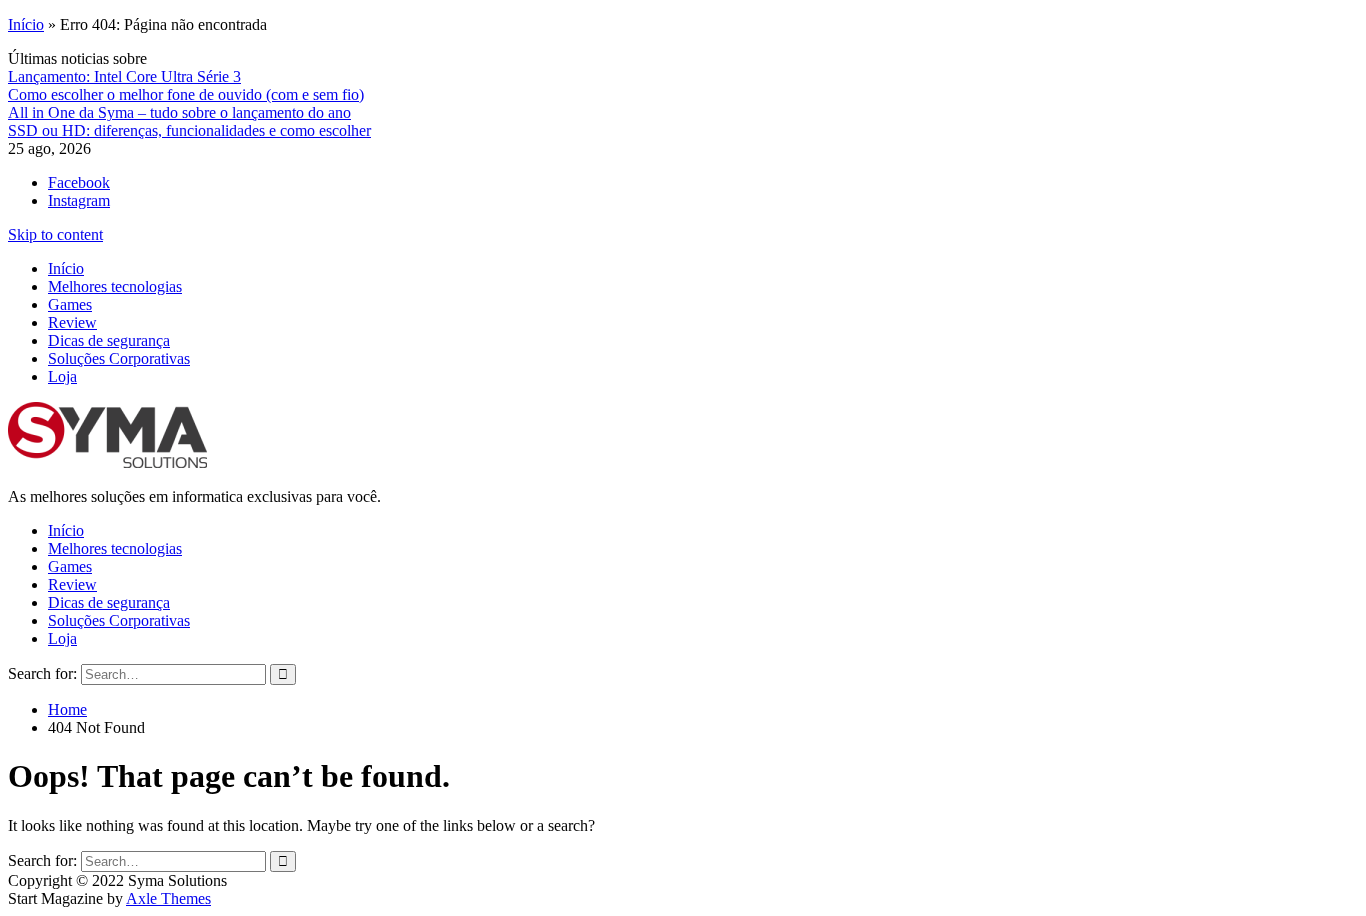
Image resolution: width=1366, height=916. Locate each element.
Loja (62, 376)
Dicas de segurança (109, 340)
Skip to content (55, 234)
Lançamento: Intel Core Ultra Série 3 (124, 76)
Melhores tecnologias (115, 286)
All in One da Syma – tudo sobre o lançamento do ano (179, 112)
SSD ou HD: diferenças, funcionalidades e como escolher (189, 130)
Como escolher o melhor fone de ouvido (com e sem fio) (186, 94)
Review (72, 322)
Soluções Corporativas (119, 358)
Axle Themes (168, 898)
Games (70, 304)
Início (26, 24)
